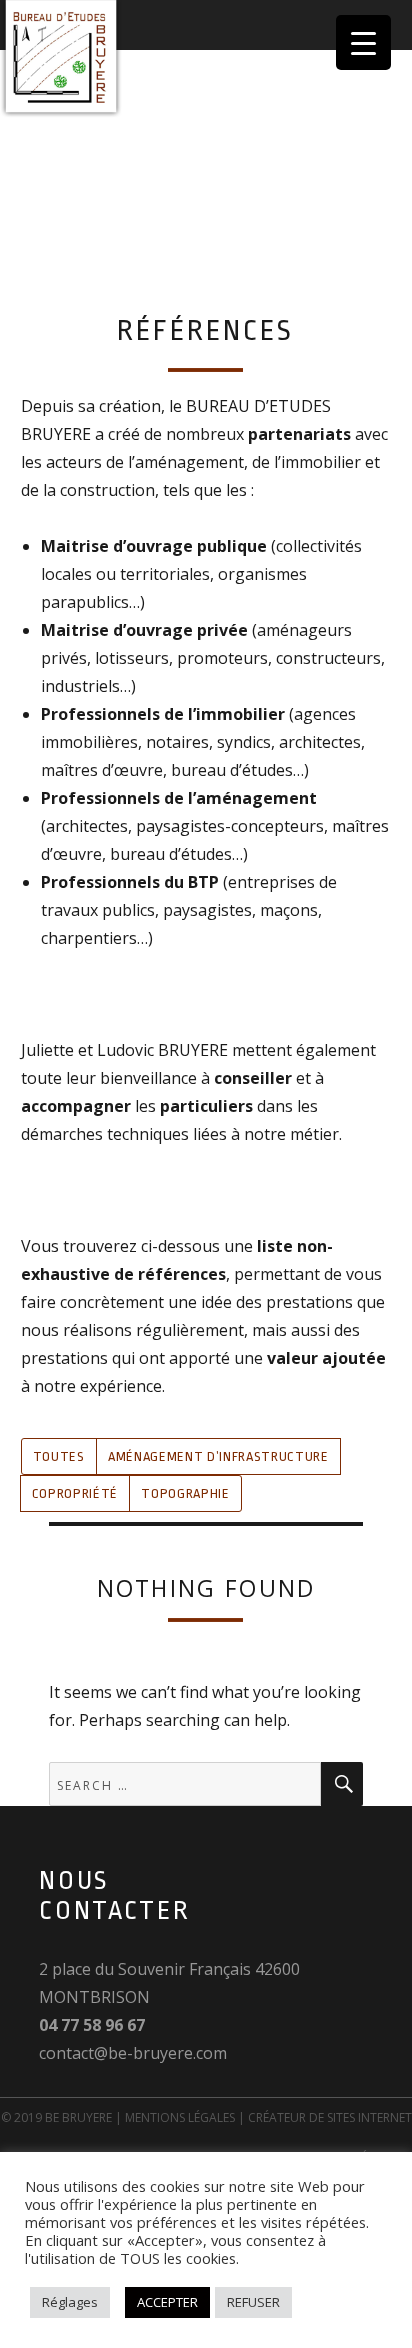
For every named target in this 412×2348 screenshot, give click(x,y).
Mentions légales (180, 2117)
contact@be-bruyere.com (133, 2053)
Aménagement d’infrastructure (218, 1456)
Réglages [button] (70, 2302)
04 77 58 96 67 (92, 2025)
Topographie (185, 1493)
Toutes (59, 1456)
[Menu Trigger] (363, 42)
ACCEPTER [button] (167, 2302)
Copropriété (75, 1493)
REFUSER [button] (253, 2302)
